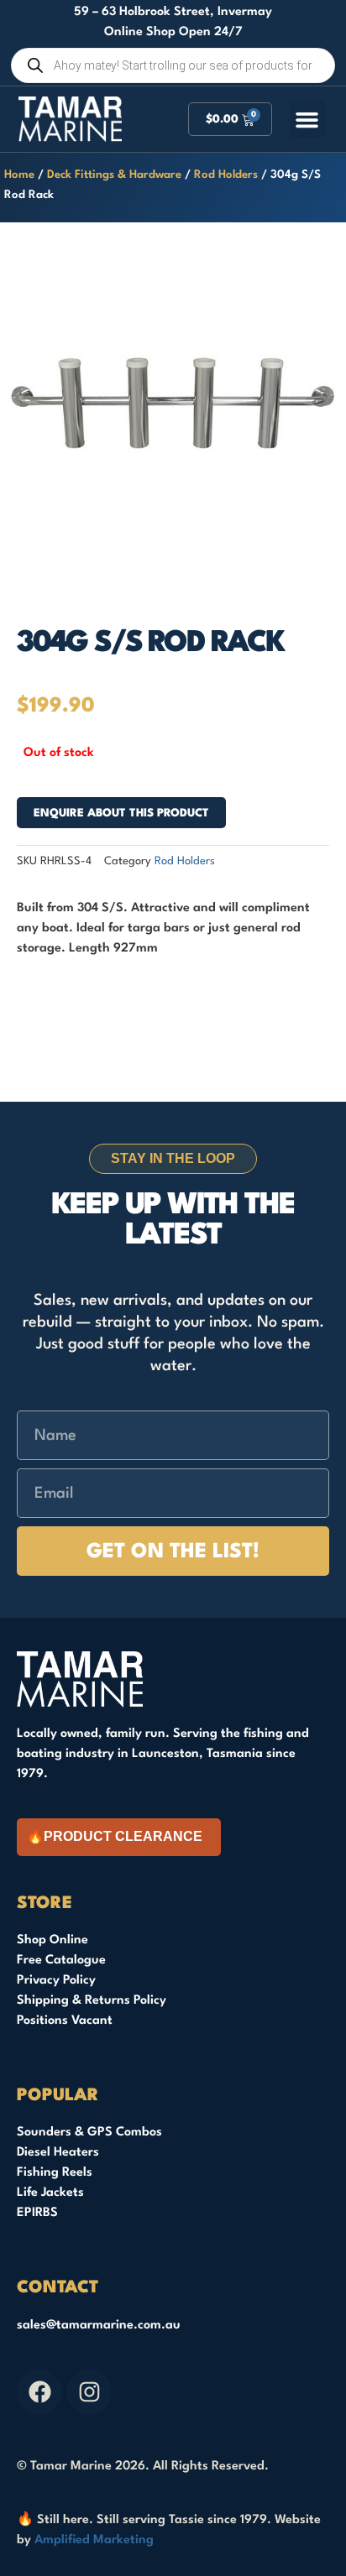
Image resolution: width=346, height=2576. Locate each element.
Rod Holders (226, 175)
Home (19, 175)
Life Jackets (50, 2193)
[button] (307, 119)
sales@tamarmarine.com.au (99, 2326)
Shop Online (52, 1940)
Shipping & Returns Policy (92, 2001)
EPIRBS (37, 2213)
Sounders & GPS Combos (89, 2133)
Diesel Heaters (58, 2153)
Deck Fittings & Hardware (114, 175)
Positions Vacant (65, 2021)
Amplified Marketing (94, 2540)
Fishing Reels (55, 2173)
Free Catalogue (61, 1961)
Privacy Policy (56, 1981)
